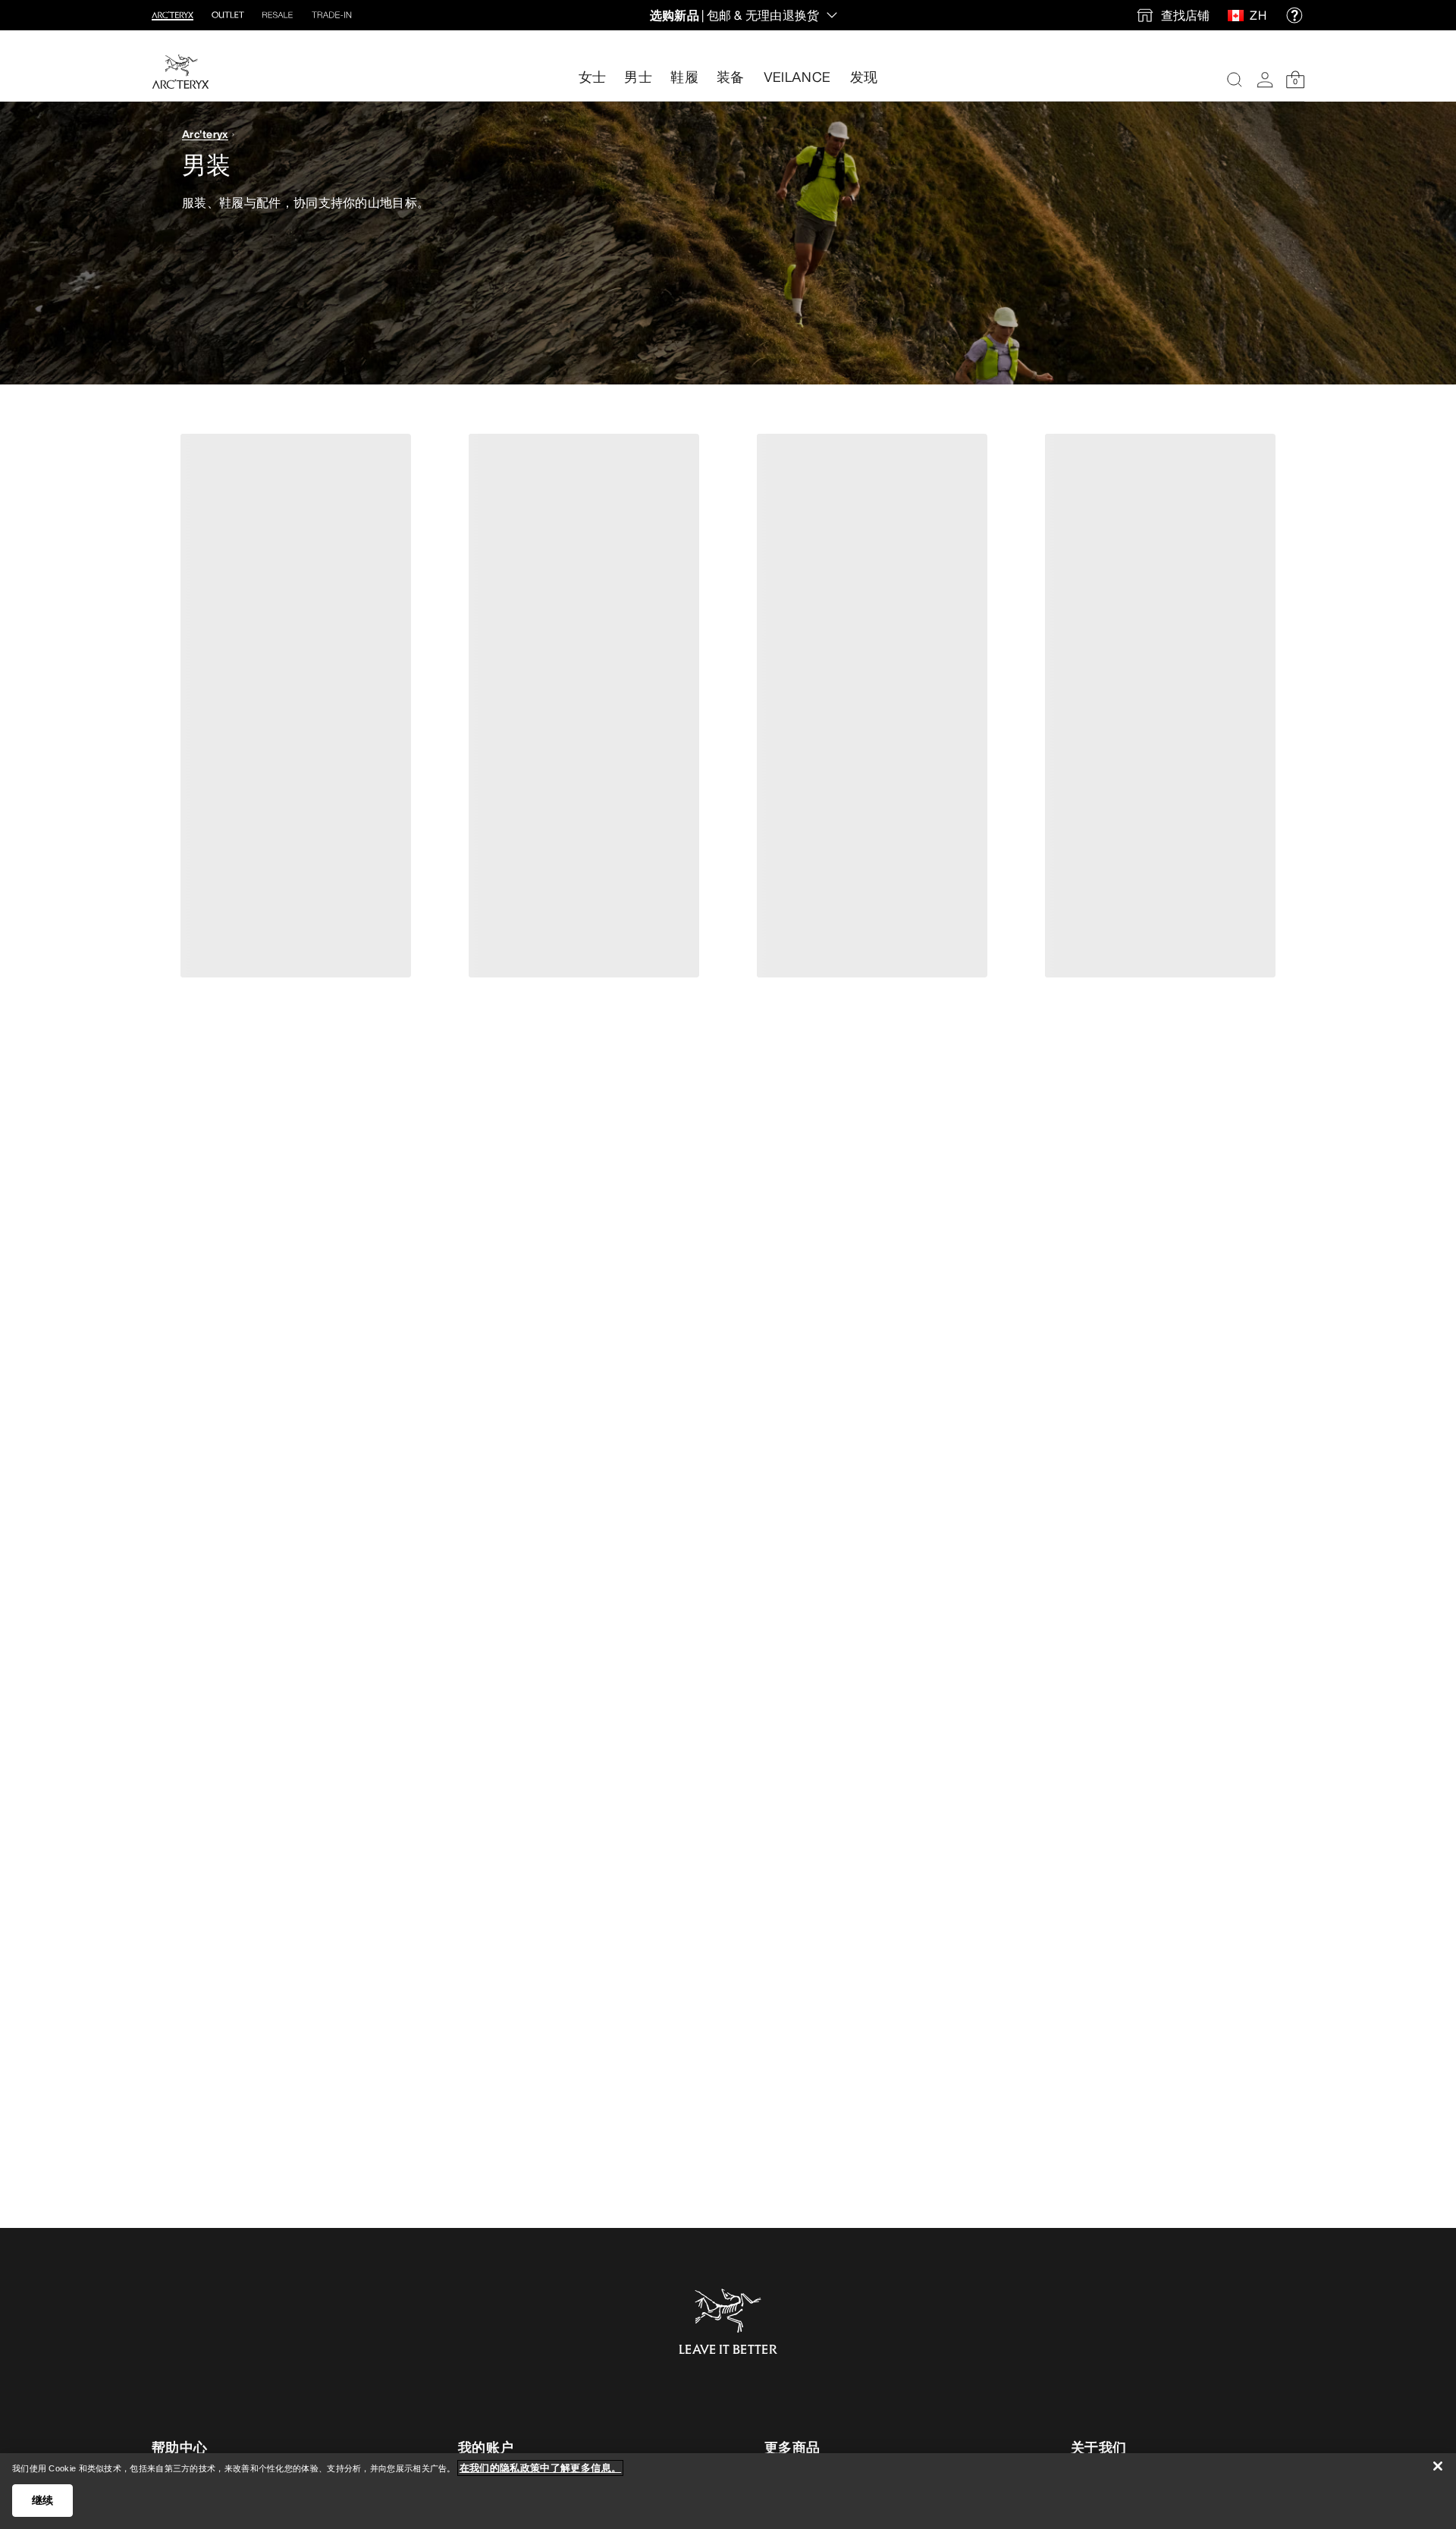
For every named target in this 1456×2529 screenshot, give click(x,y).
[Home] (180, 72)
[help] (1294, 15)
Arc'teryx (205, 134)
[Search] (1235, 80)
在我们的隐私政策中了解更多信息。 (540, 2468)
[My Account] (1265, 80)
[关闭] (1438, 2466)
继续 (43, 2500)
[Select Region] (1239, 15)
